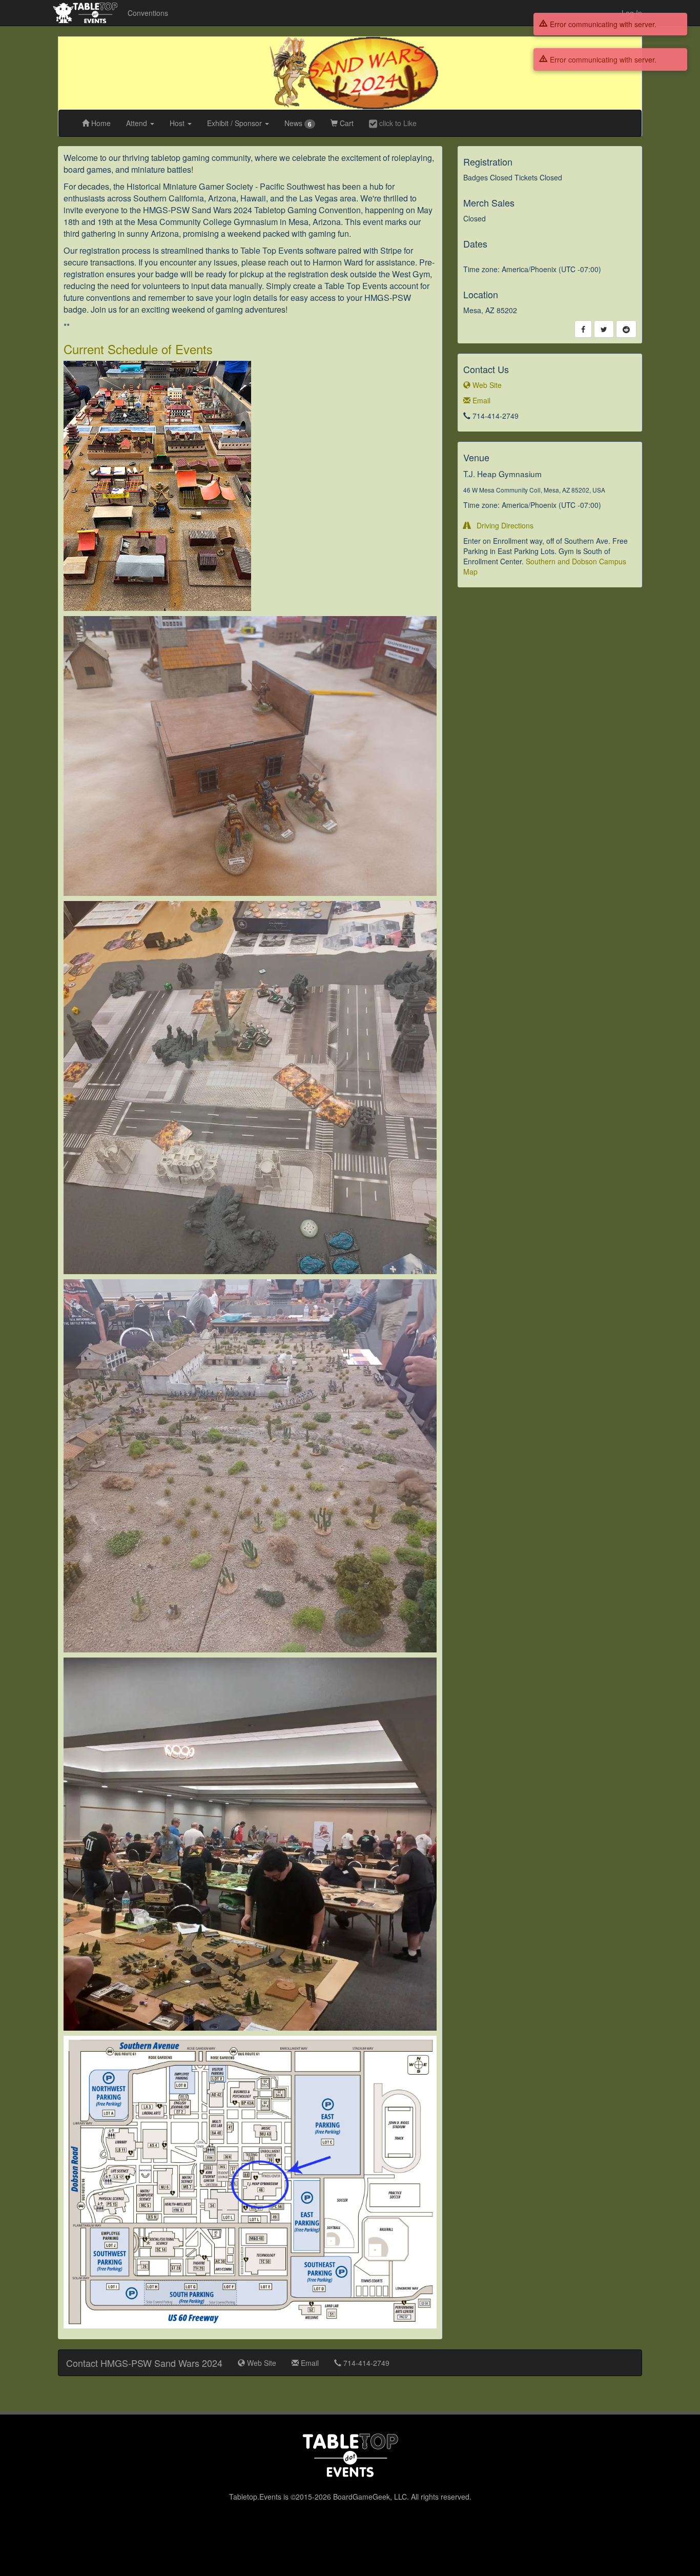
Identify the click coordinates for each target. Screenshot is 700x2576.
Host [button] (178, 123)
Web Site (486, 385)
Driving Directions (502, 525)
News (298, 123)
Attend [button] (138, 123)
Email (480, 400)
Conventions (148, 13)
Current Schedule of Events (138, 349)
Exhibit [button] (234, 123)
